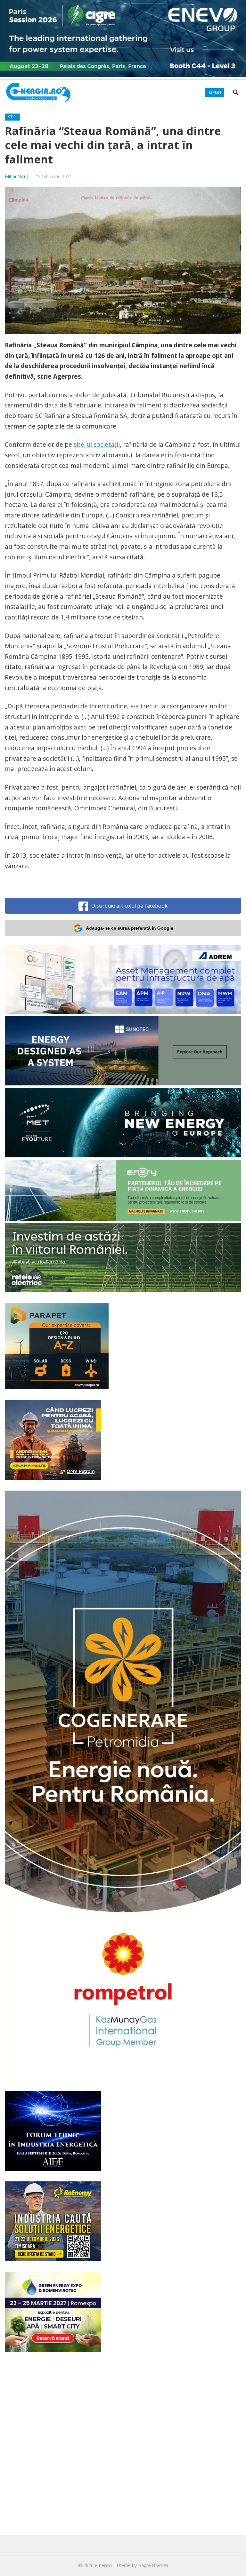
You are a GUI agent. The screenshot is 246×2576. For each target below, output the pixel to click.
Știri (12, 117)
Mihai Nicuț (16, 176)
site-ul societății (97, 444)
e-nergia (103, 2565)
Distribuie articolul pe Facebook (129, 906)
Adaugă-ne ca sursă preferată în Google (130, 928)
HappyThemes (153, 2565)
